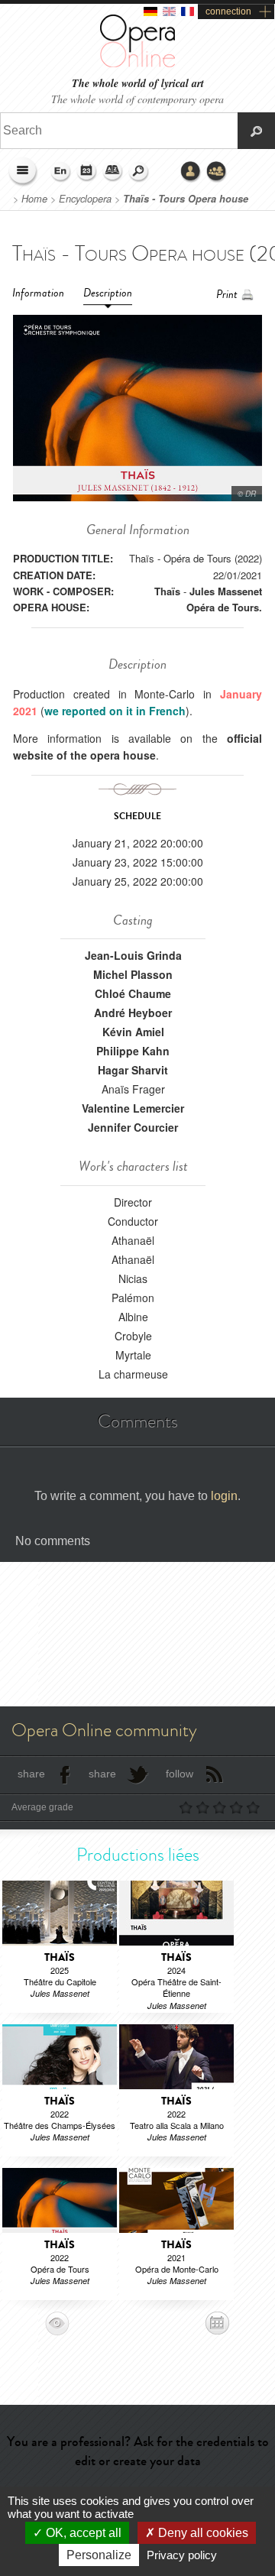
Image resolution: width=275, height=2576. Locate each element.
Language (61, 172)
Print (227, 295)
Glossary (113, 172)
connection (228, 11)
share (31, 1774)
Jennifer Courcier (133, 1127)
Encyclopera (85, 199)
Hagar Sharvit (133, 1070)
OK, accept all (82, 2533)
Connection (191, 172)
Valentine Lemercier (133, 1108)
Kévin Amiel (133, 1032)
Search (139, 172)
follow (180, 1774)
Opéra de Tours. (224, 607)
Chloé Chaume (133, 993)
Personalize (99, 2555)
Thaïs (167, 591)
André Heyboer (133, 1013)
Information (38, 293)
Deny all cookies (202, 2533)
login (224, 1496)
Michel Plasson (133, 974)
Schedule (87, 172)
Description (108, 293)
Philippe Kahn (133, 1051)
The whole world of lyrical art (138, 84)
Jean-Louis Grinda (133, 955)
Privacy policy (182, 2555)
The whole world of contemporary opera (137, 99)
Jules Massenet (226, 591)
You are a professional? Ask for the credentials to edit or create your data (138, 2451)
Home (34, 199)
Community (217, 172)
